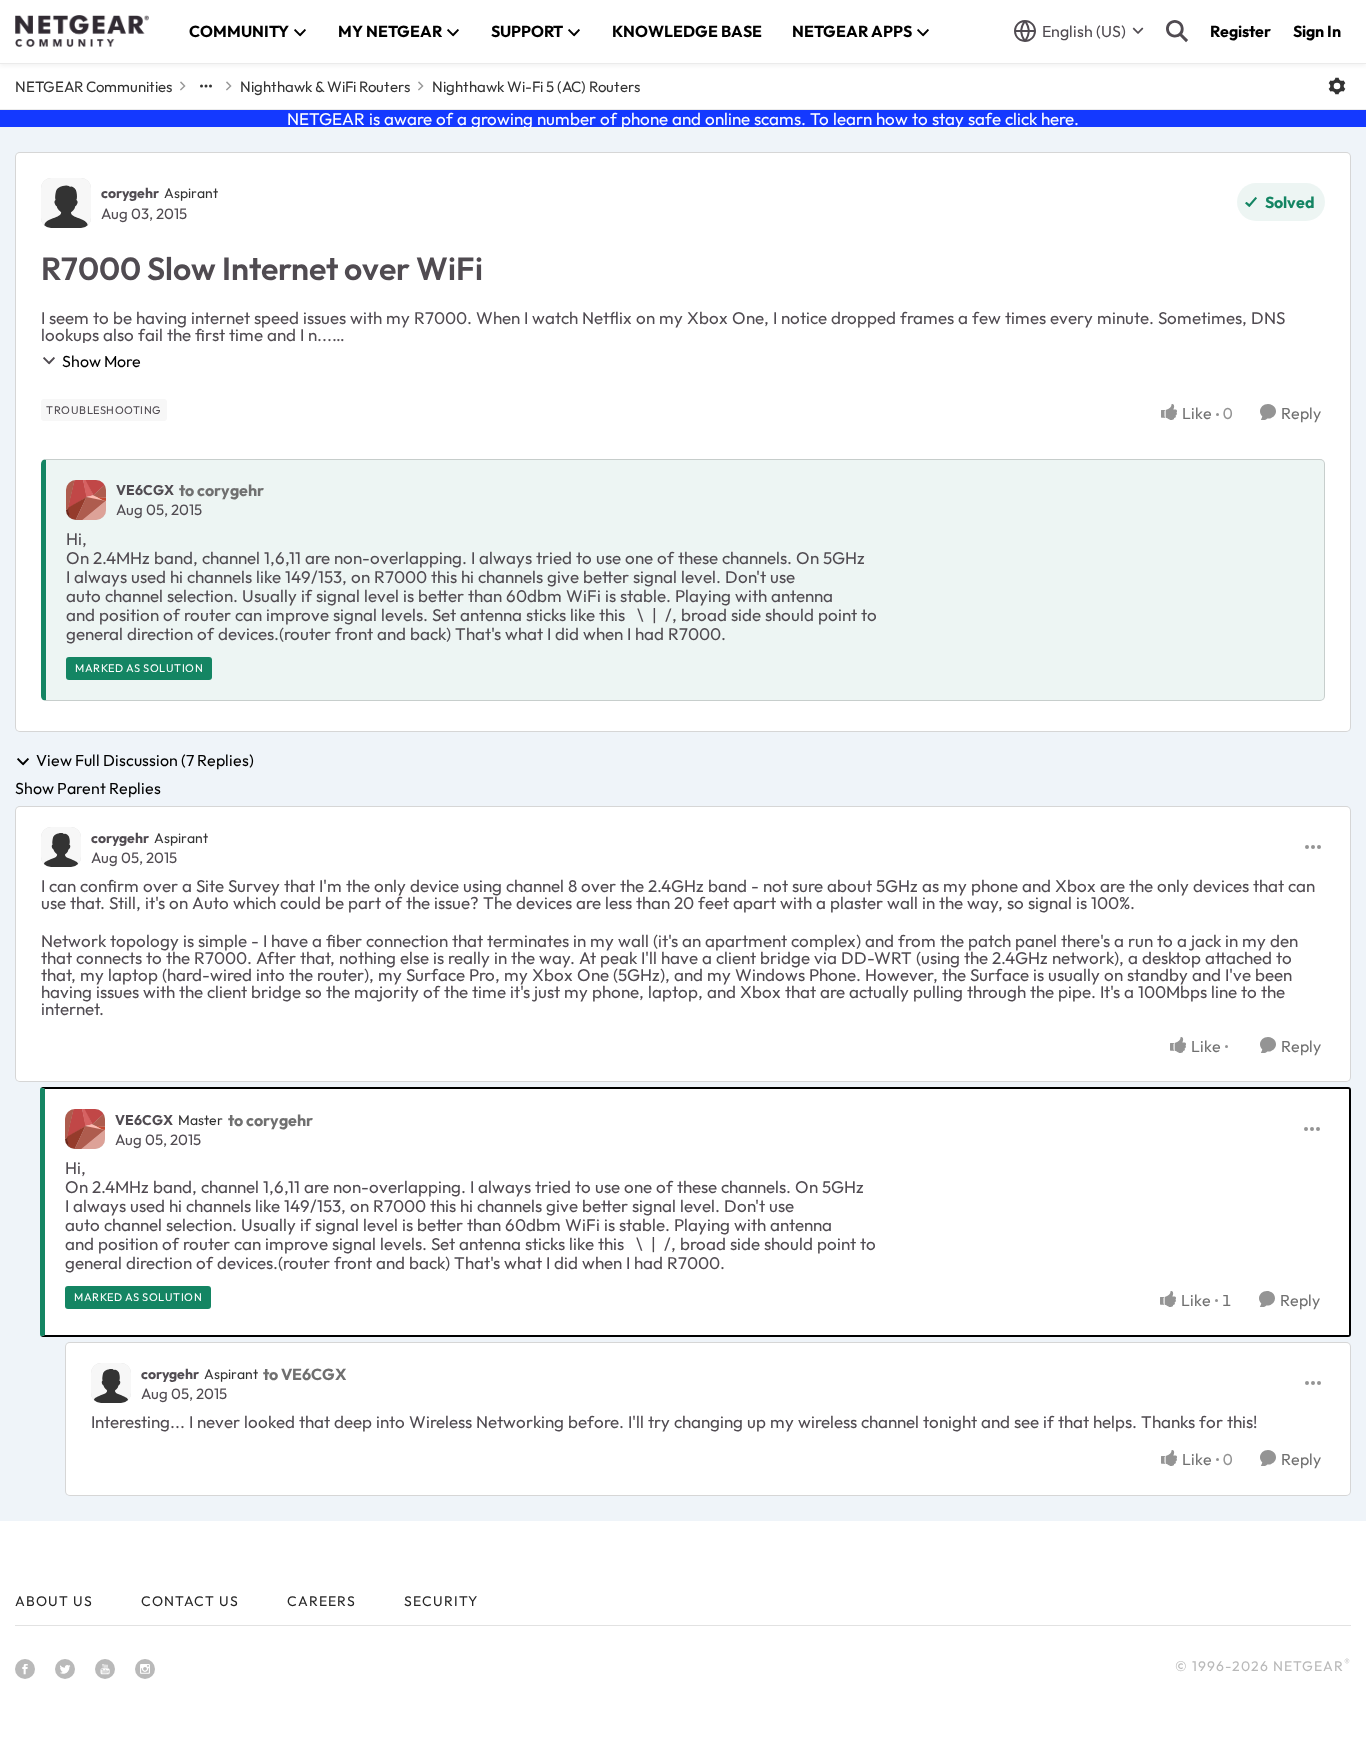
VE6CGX (145, 490)
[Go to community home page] (82, 31)
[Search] (1177, 31)
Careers (321, 1601)
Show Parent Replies (88, 788)
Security (441, 1601)
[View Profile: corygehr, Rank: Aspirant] (66, 203)
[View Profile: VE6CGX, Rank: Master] (85, 1129)
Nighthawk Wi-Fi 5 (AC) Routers (536, 86)
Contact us (190, 1601)
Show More (101, 361)
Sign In (1317, 31)
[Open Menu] (1337, 86)
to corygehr (221, 490)
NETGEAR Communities (93, 86)
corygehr (130, 193)
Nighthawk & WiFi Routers (325, 86)
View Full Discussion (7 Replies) (145, 761)
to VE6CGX (304, 1374)
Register (1240, 31)
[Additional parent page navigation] (206, 86)
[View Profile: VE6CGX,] (86, 500)
